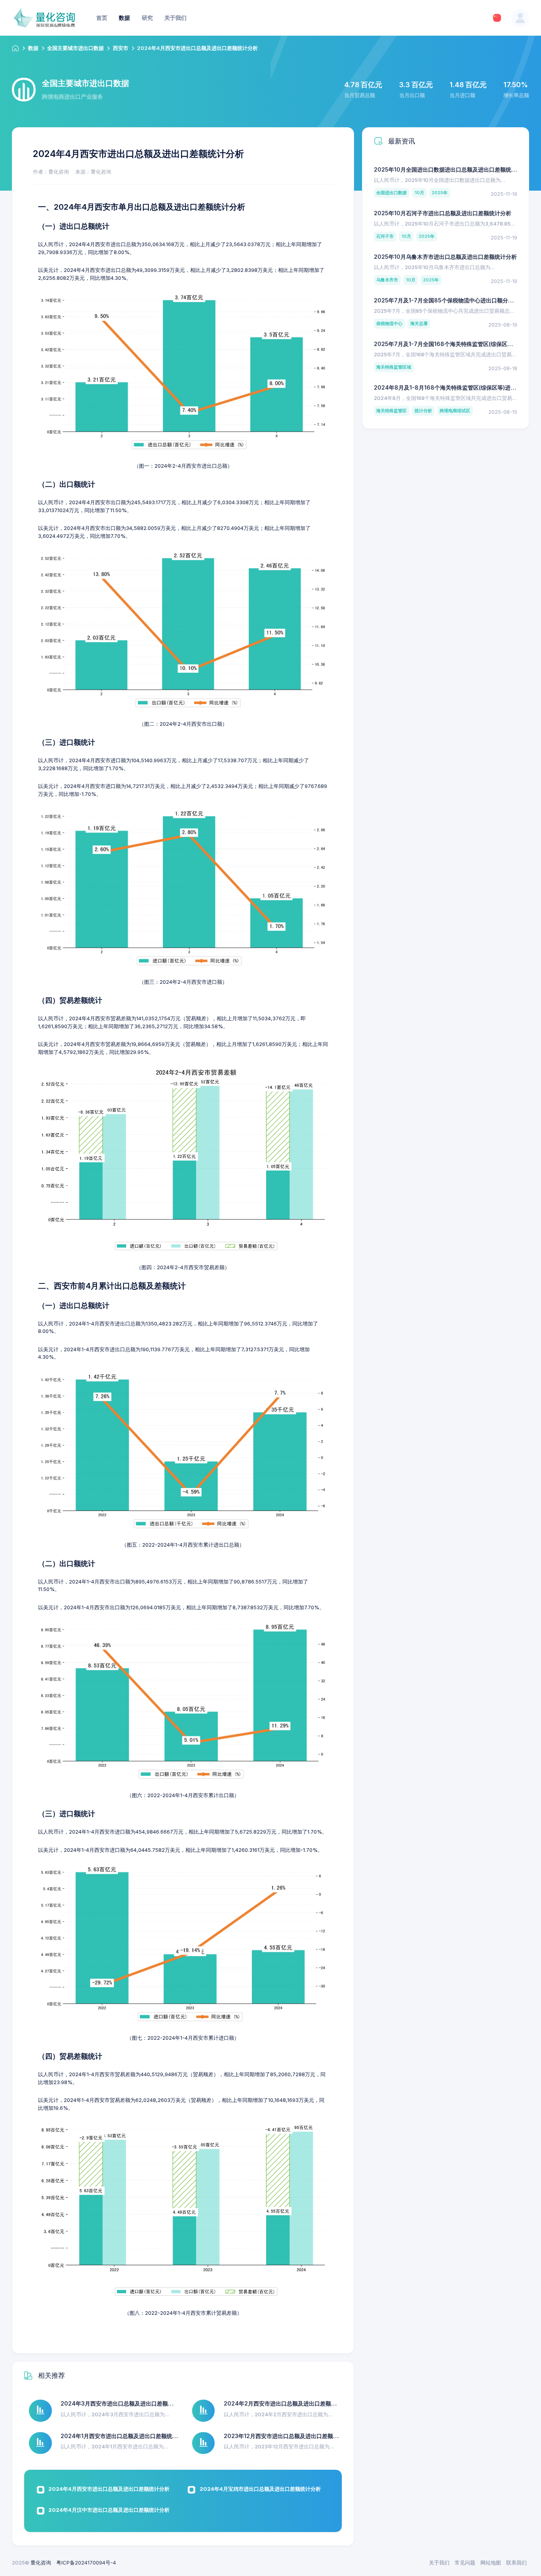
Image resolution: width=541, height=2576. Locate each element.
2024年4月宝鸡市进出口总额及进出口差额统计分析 (260, 2489)
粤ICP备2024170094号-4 (86, 2563)
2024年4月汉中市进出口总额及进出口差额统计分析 (109, 2510)
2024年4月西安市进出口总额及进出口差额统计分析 (109, 2489)
